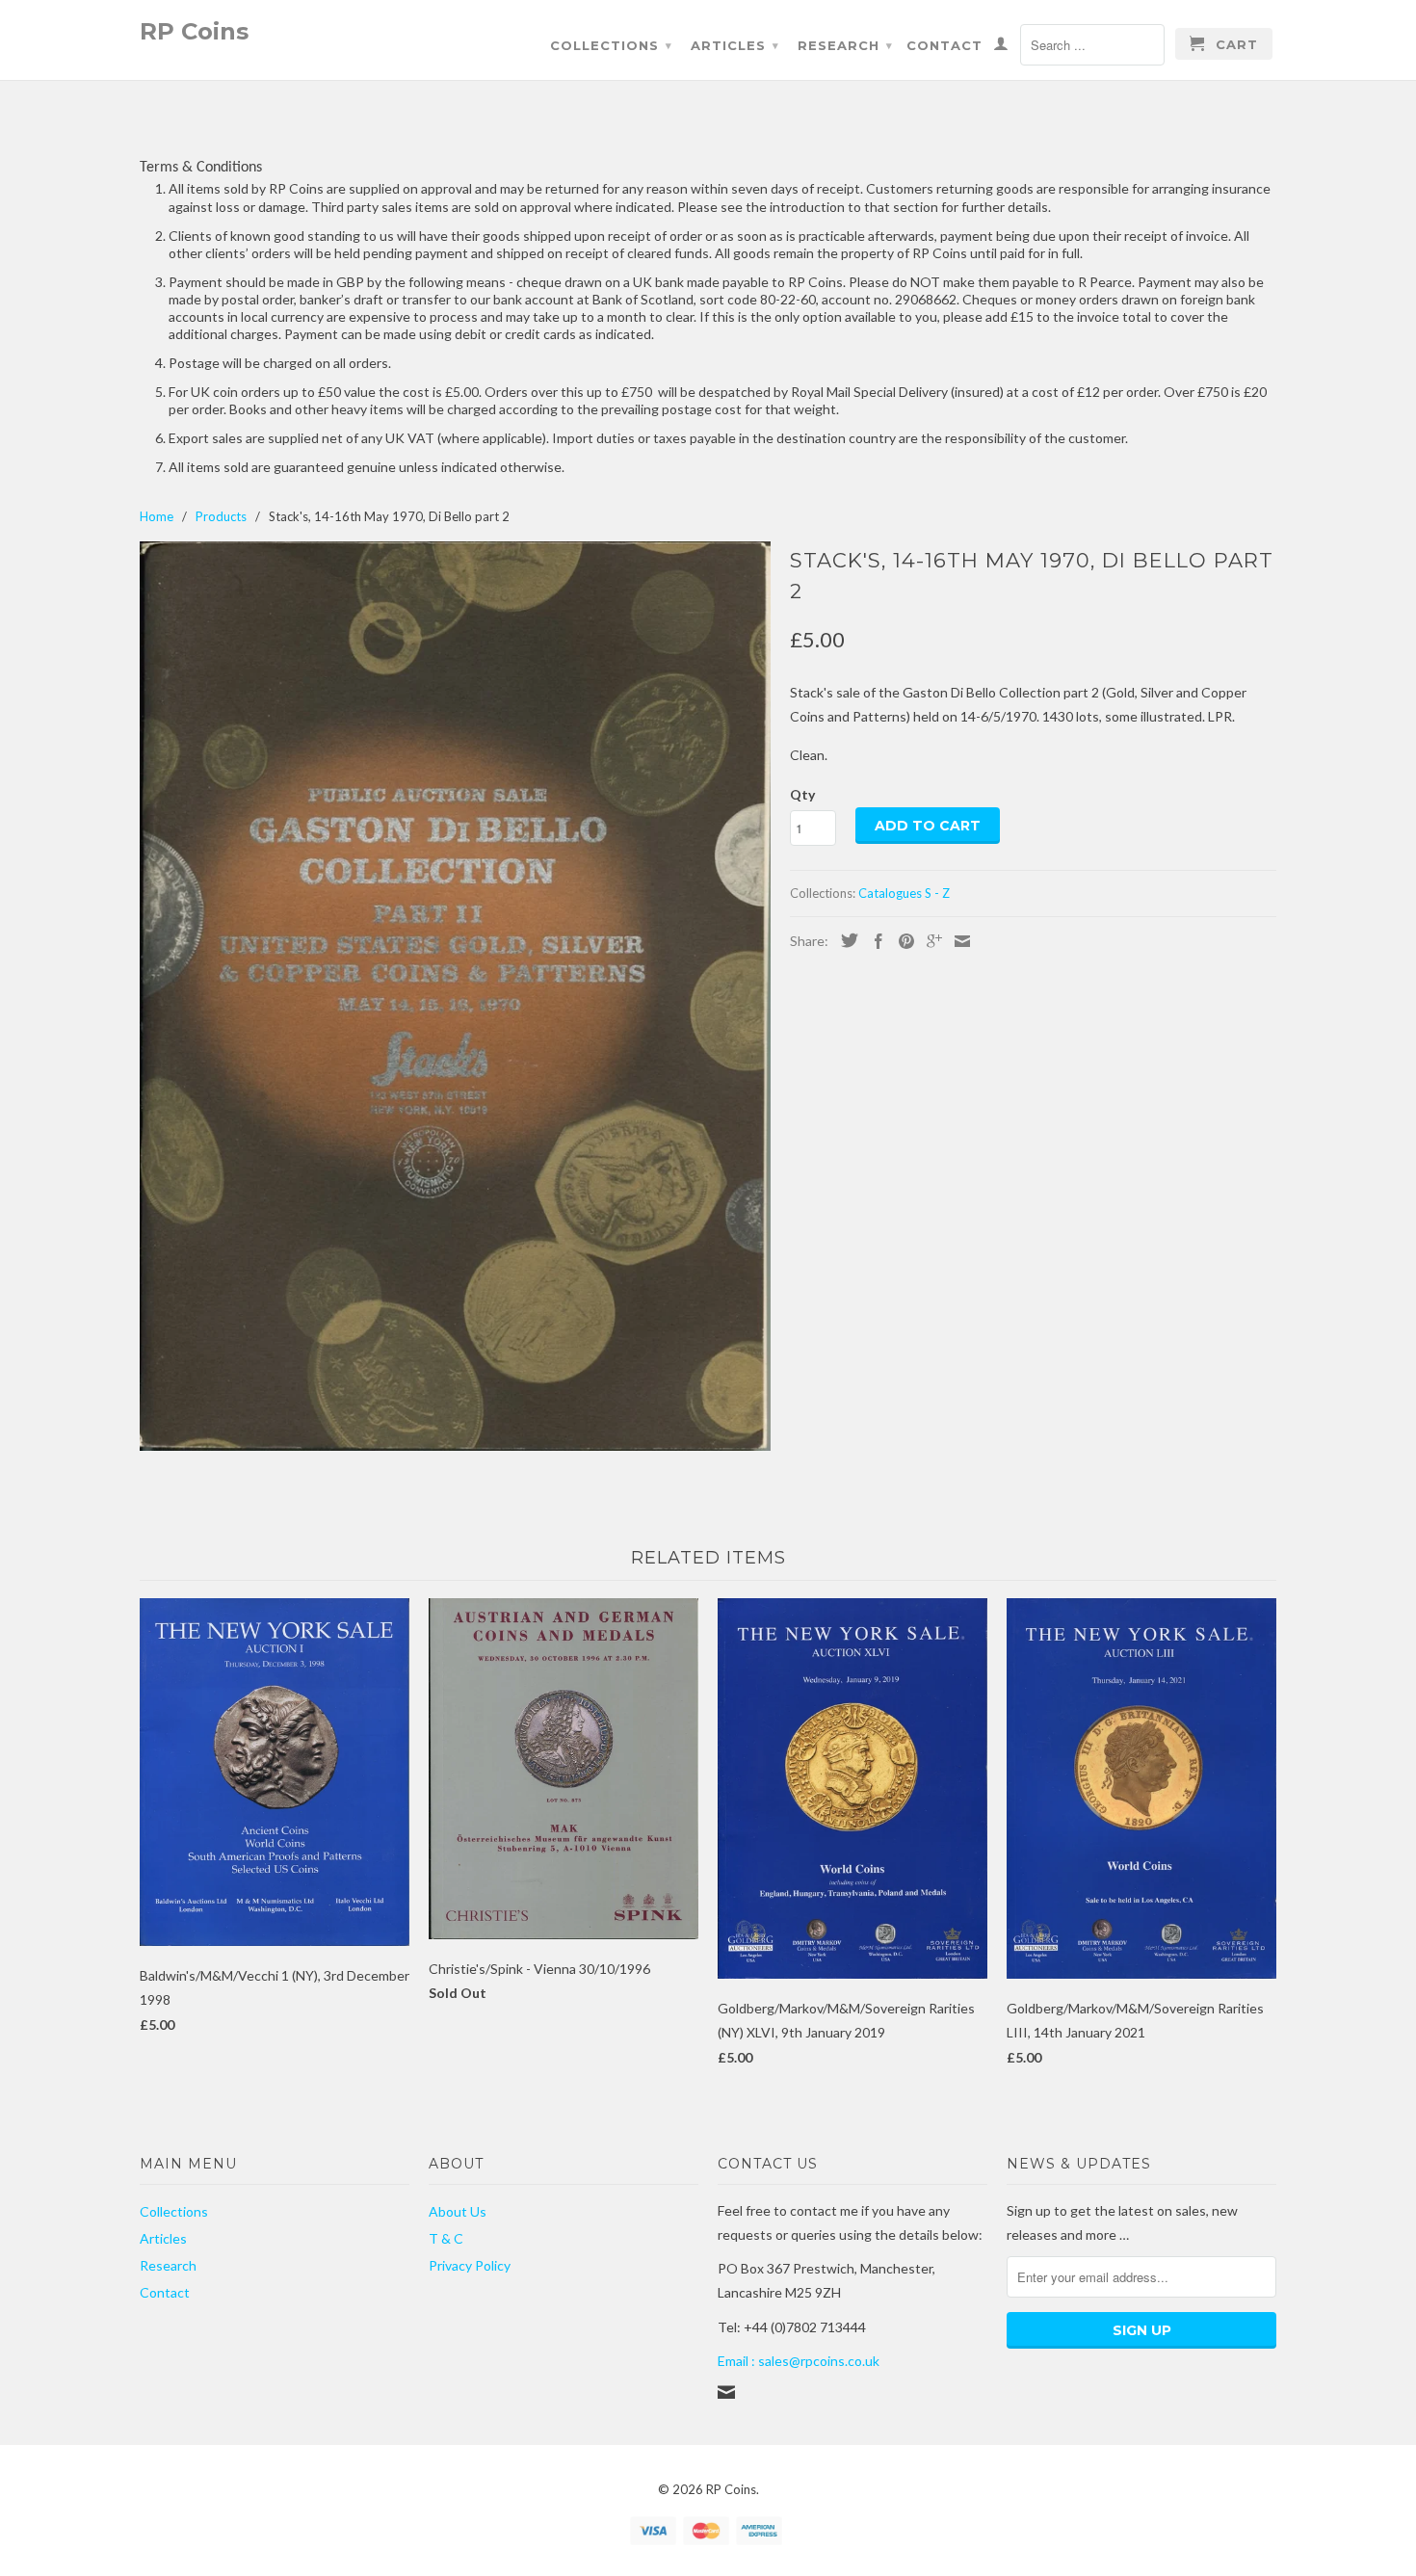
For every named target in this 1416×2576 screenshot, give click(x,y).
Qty (802, 794)
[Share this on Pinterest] (902, 941)
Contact (944, 45)
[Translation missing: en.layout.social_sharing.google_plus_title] (930, 941)
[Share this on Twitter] (845, 940)
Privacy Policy (470, 2265)
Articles (735, 45)
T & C (446, 2238)
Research (845, 45)
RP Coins (194, 30)
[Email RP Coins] (726, 2392)
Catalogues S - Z (904, 893)
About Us (458, 2211)
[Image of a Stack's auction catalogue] (455, 996)
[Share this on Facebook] (874, 941)
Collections (611, 45)
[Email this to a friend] (957, 941)
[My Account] (1001, 47)
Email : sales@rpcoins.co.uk (799, 2361)
